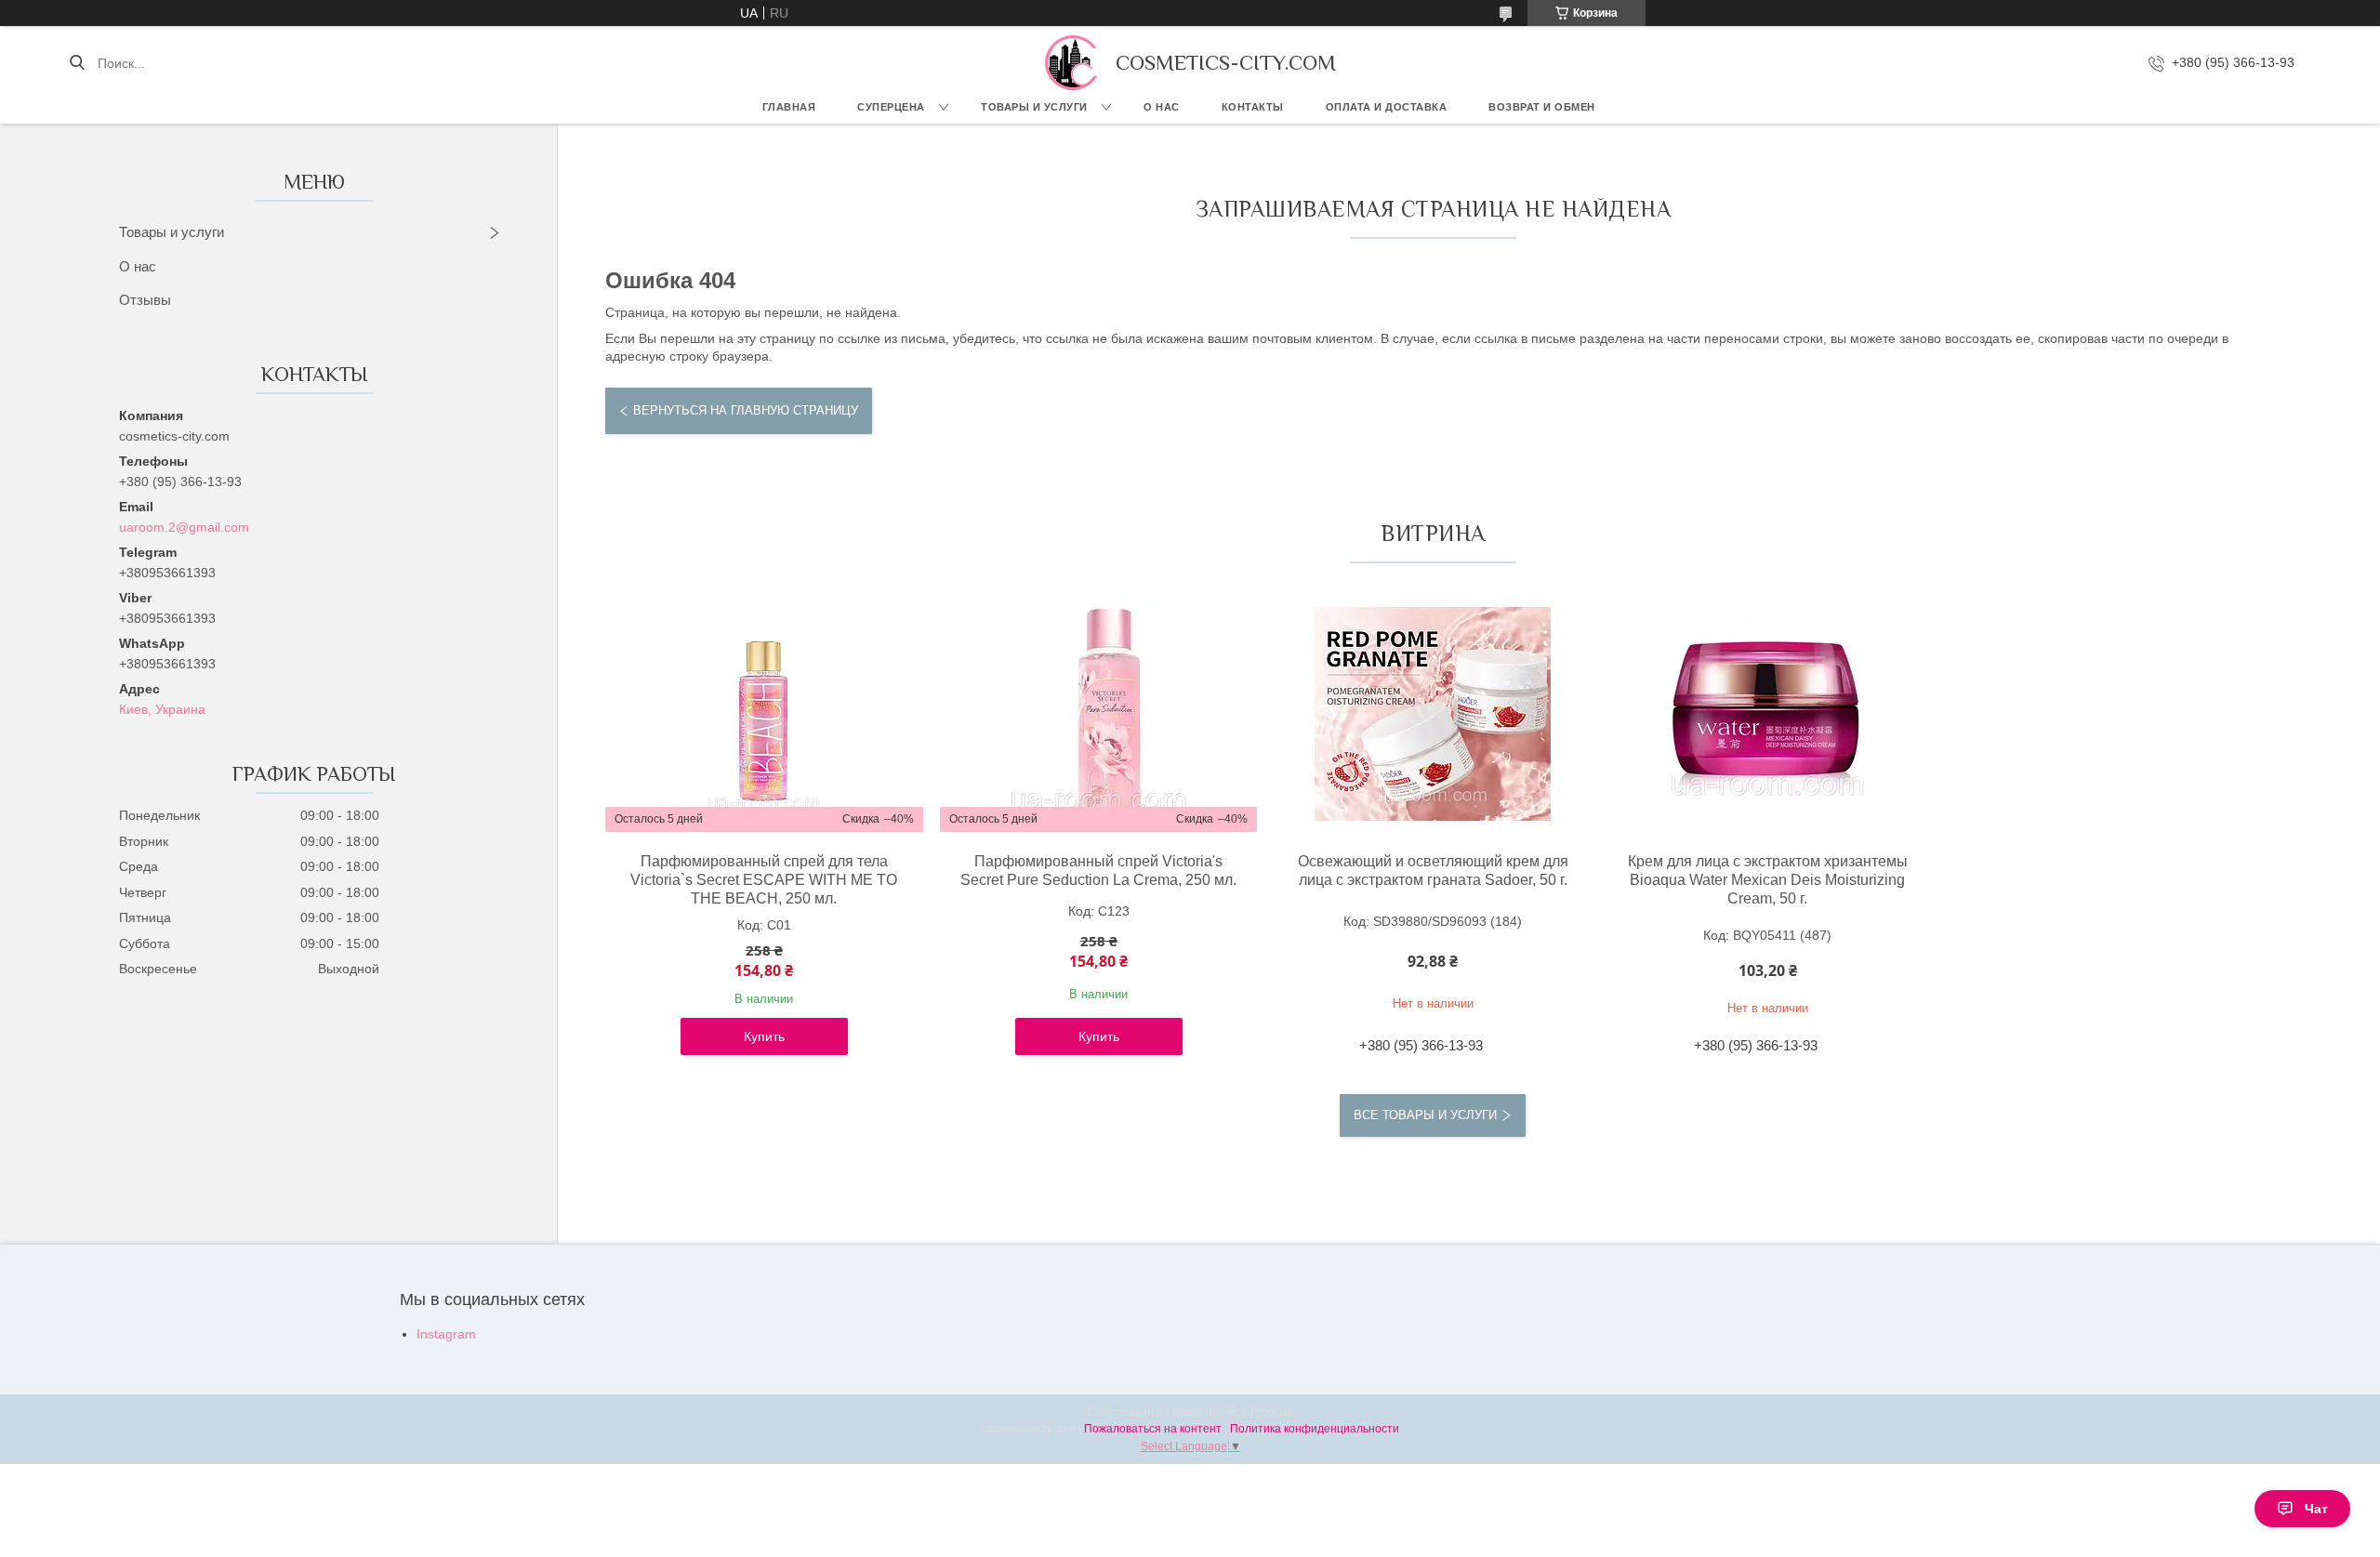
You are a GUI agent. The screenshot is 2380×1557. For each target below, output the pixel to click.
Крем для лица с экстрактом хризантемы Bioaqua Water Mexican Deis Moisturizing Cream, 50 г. (1768, 880)
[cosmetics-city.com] (1071, 63)
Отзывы (145, 300)
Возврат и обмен (1542, 107)
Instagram (446, 1334)
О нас (1162, 107)
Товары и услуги (1034, 107)
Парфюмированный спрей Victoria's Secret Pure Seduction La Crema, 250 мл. (1098, 871)
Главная (789, 107)
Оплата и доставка (1387, 107)
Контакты (1253, 107)
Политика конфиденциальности (1315, 1429)
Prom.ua (1272, 1412)
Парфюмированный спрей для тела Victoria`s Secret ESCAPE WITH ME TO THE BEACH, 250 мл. (764, 880)
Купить (764, 1036)
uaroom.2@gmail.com (184, 527)
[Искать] (77, 63)
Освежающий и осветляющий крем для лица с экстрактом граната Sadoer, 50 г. (1433, 871)
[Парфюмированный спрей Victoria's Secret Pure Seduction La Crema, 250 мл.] (1099, 714)
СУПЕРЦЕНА (891, 107)
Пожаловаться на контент (1153, 1429)
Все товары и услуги (1425, 1115)
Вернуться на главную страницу (746, 410)
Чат (2316, 1509)
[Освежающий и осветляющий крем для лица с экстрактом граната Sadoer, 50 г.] (1433, 714)
